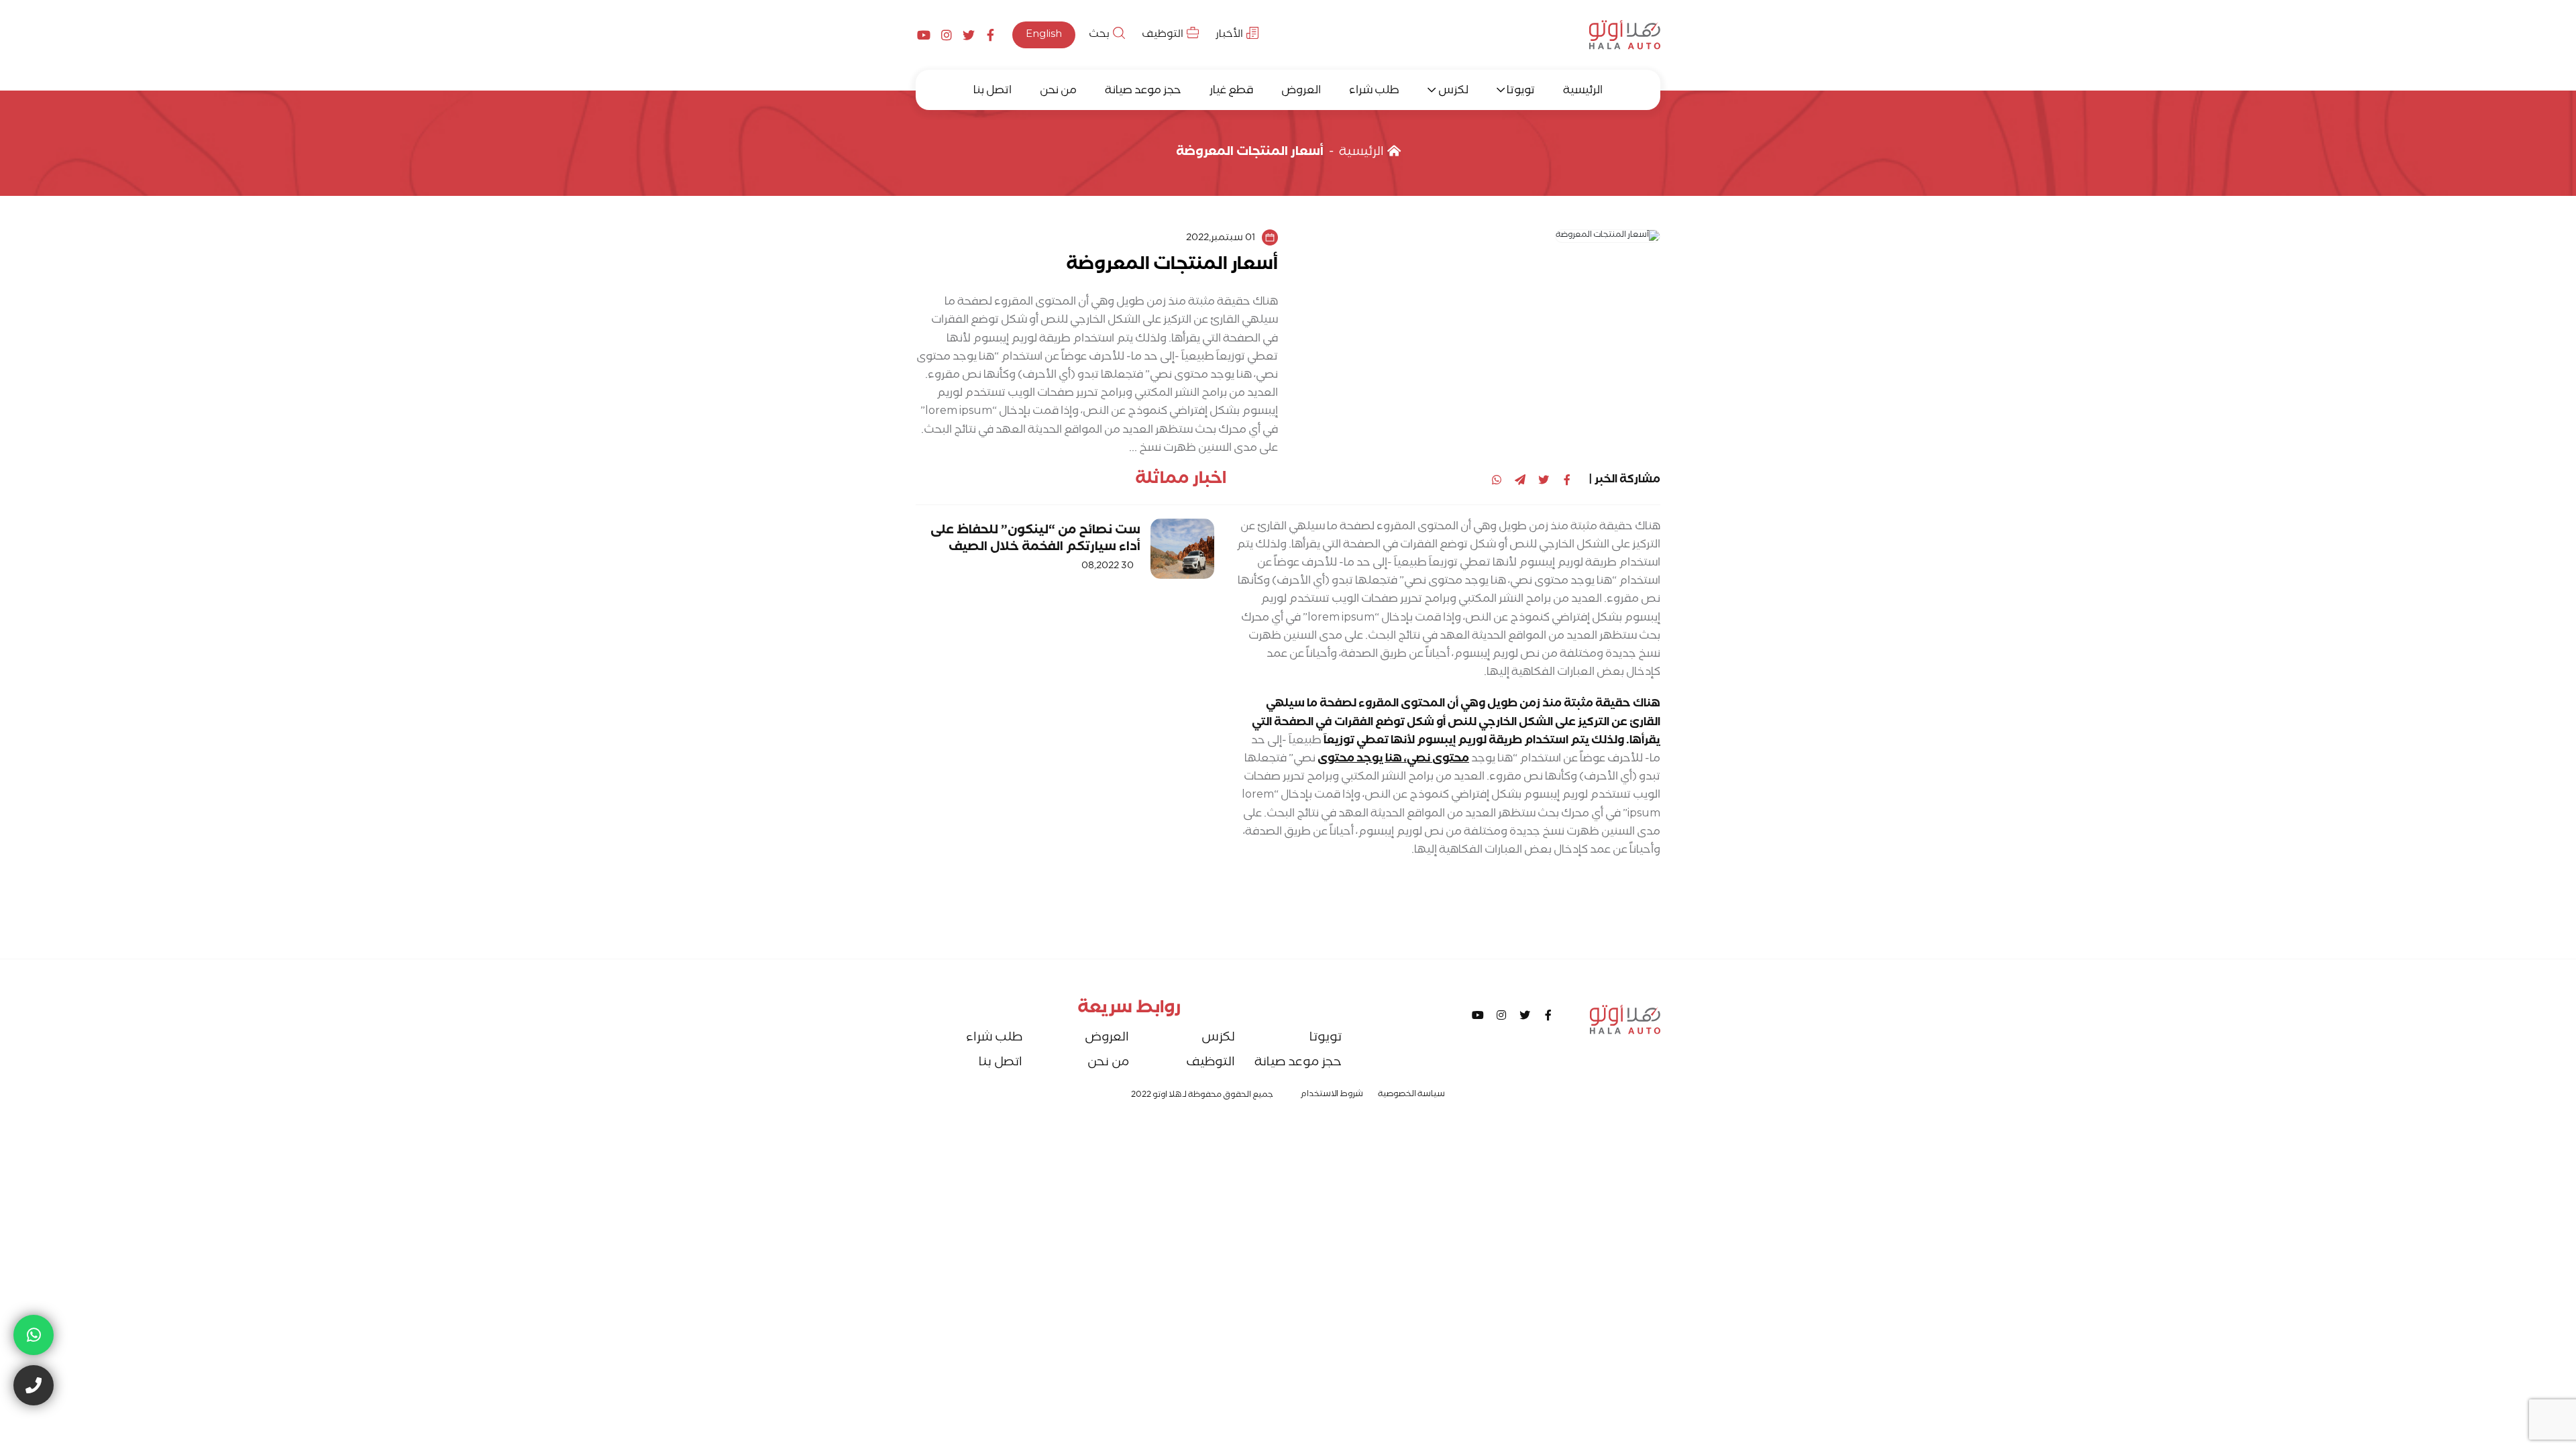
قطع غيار (1231, 92)
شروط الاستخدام (1332, 1095)
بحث (1099, 35)
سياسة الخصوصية (1411, 1095)
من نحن (1058, 92)
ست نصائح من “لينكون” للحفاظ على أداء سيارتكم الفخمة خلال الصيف (1035, 540)
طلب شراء (1374, 92)
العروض (1301, 92)
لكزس (1453, 92)
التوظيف (1163, 35)
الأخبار (1229, 35)
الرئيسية (1583, 92)
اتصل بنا (992, 92)
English (1044, 35)
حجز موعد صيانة (1143, 92)
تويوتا (1521, 92)
